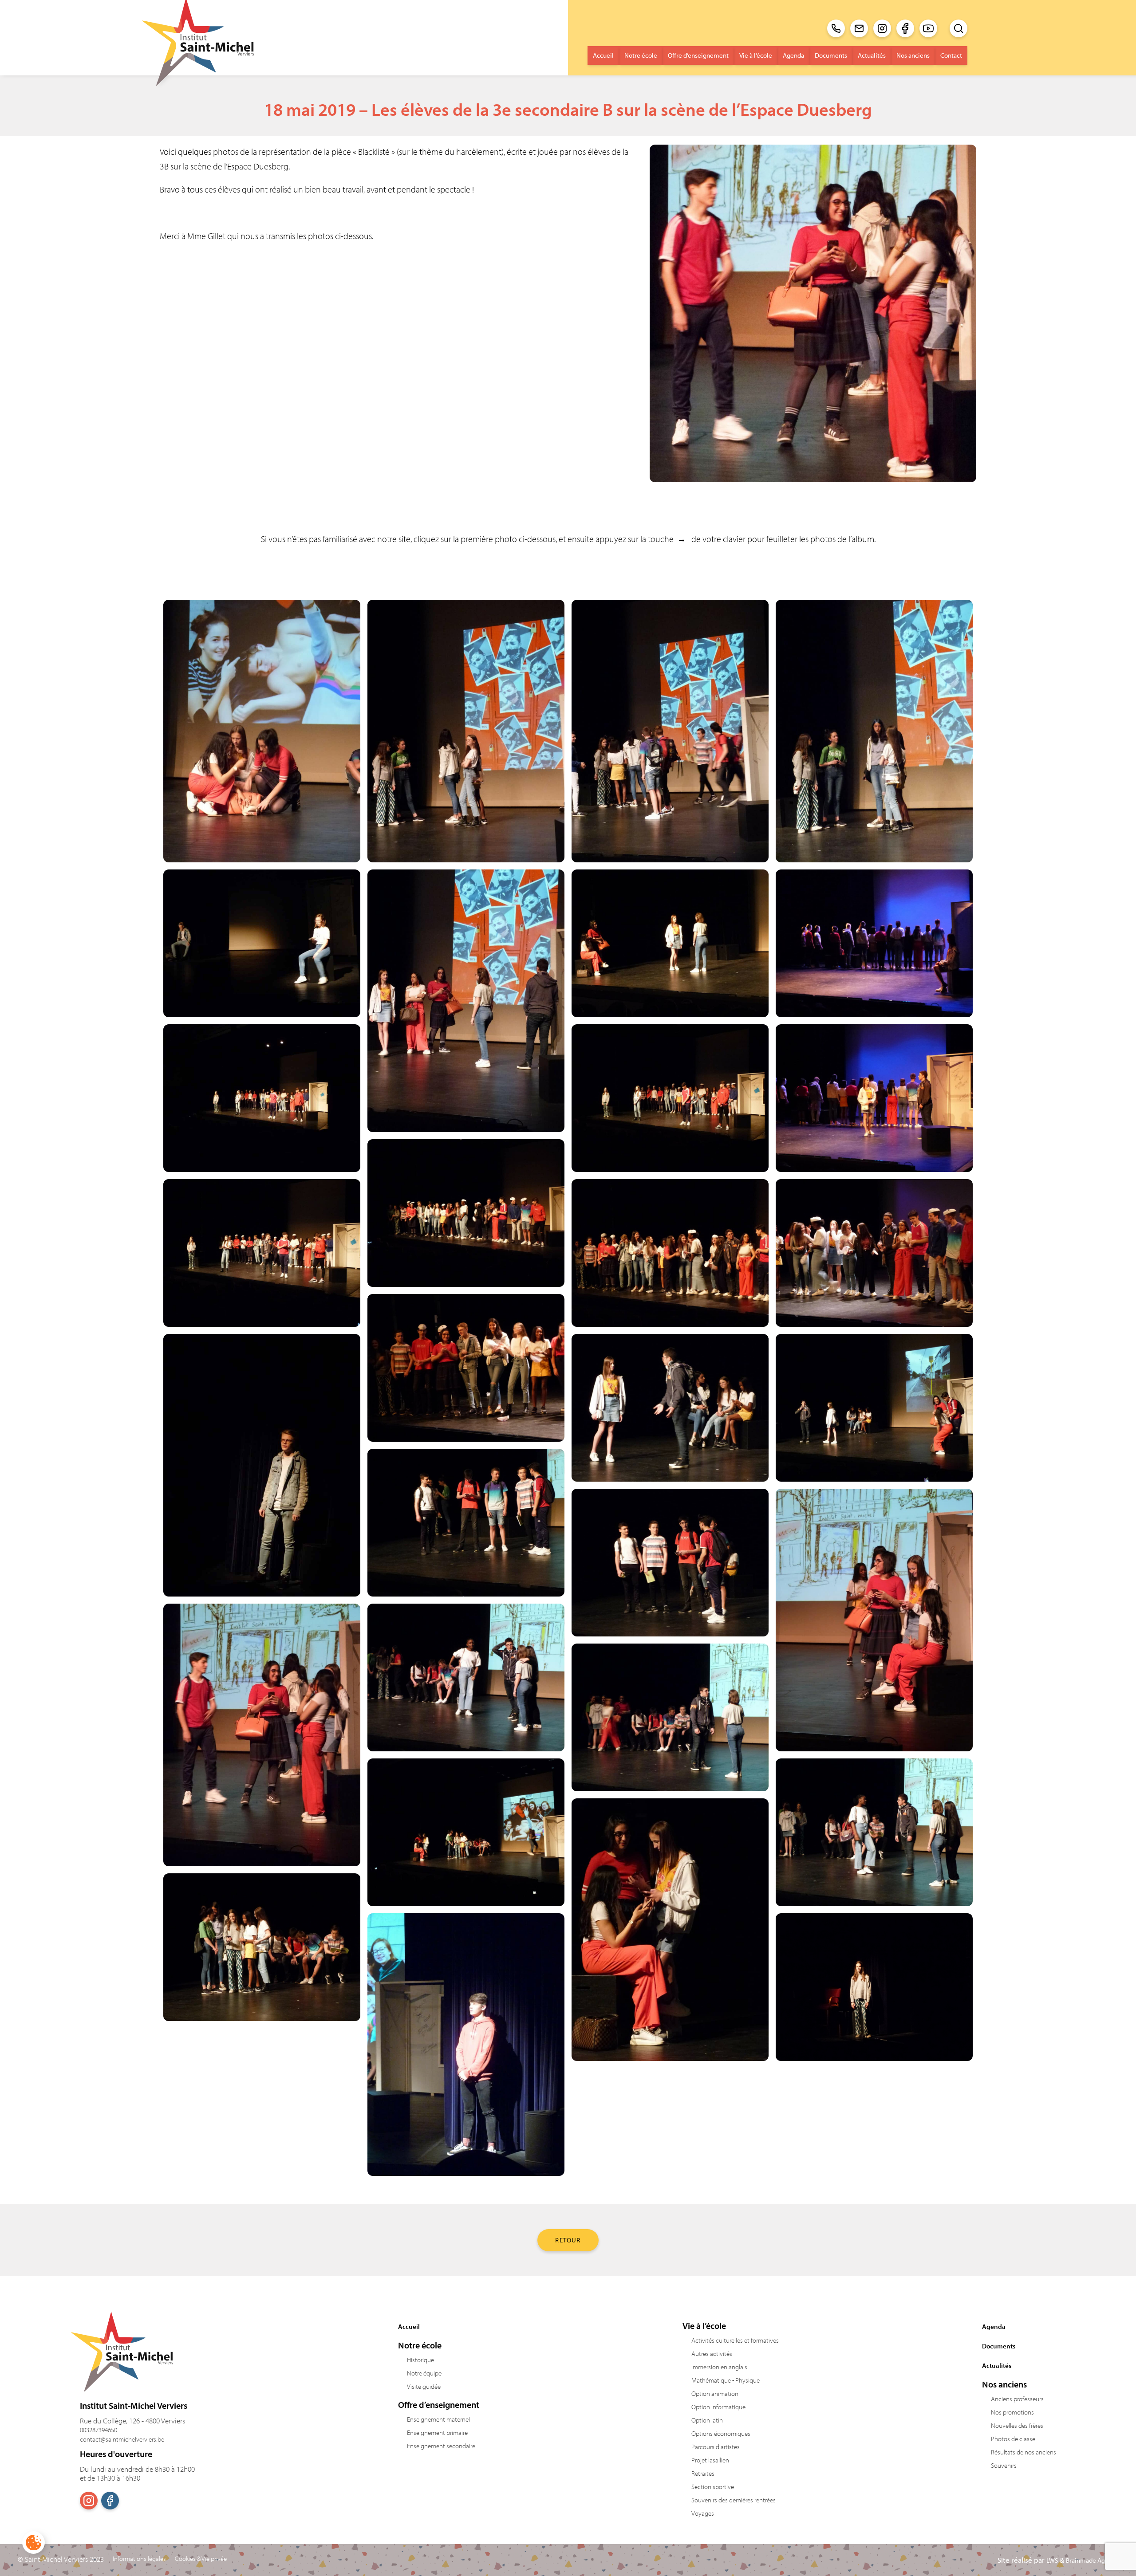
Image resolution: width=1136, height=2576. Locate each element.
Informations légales (139, 2559)
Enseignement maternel (438, 2419)
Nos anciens (913, 55)
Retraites (703, 2473)
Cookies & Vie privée (201, 2559)
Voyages (703, 2513)
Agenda (793, 55)
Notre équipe (424, 2373)
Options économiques (721, 2433)
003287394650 (99, 2430)
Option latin (707, 2420)
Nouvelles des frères (1017, 2425)
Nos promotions (1012, 2412)
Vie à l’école (756, 55)
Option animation (715, 2393)
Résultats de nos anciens (1024, 2452)
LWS (1052, 2560)
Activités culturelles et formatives (735, 2340)
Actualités (872, 55)
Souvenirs (1004, 2465)
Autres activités (712, 2354)
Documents (831, 55)
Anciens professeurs (1017, 2399)
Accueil (603, 55)
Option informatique (718, 2407)
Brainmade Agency (1092, 2560)
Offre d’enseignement (698, 55)
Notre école (641, 55)
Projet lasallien (710, 2460)
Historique (420, 2360)
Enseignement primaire (437, 2432)
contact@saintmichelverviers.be (122, 2439)
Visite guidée (424, 2386)
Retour (568, 2240)
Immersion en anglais (719, 2367)
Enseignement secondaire (441, 2446)
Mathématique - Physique (726, 2380)
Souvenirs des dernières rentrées (734, 2500)
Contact (951, 55)
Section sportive (713, 2487)
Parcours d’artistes (716, 2447)
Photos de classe (1013, 2439)
